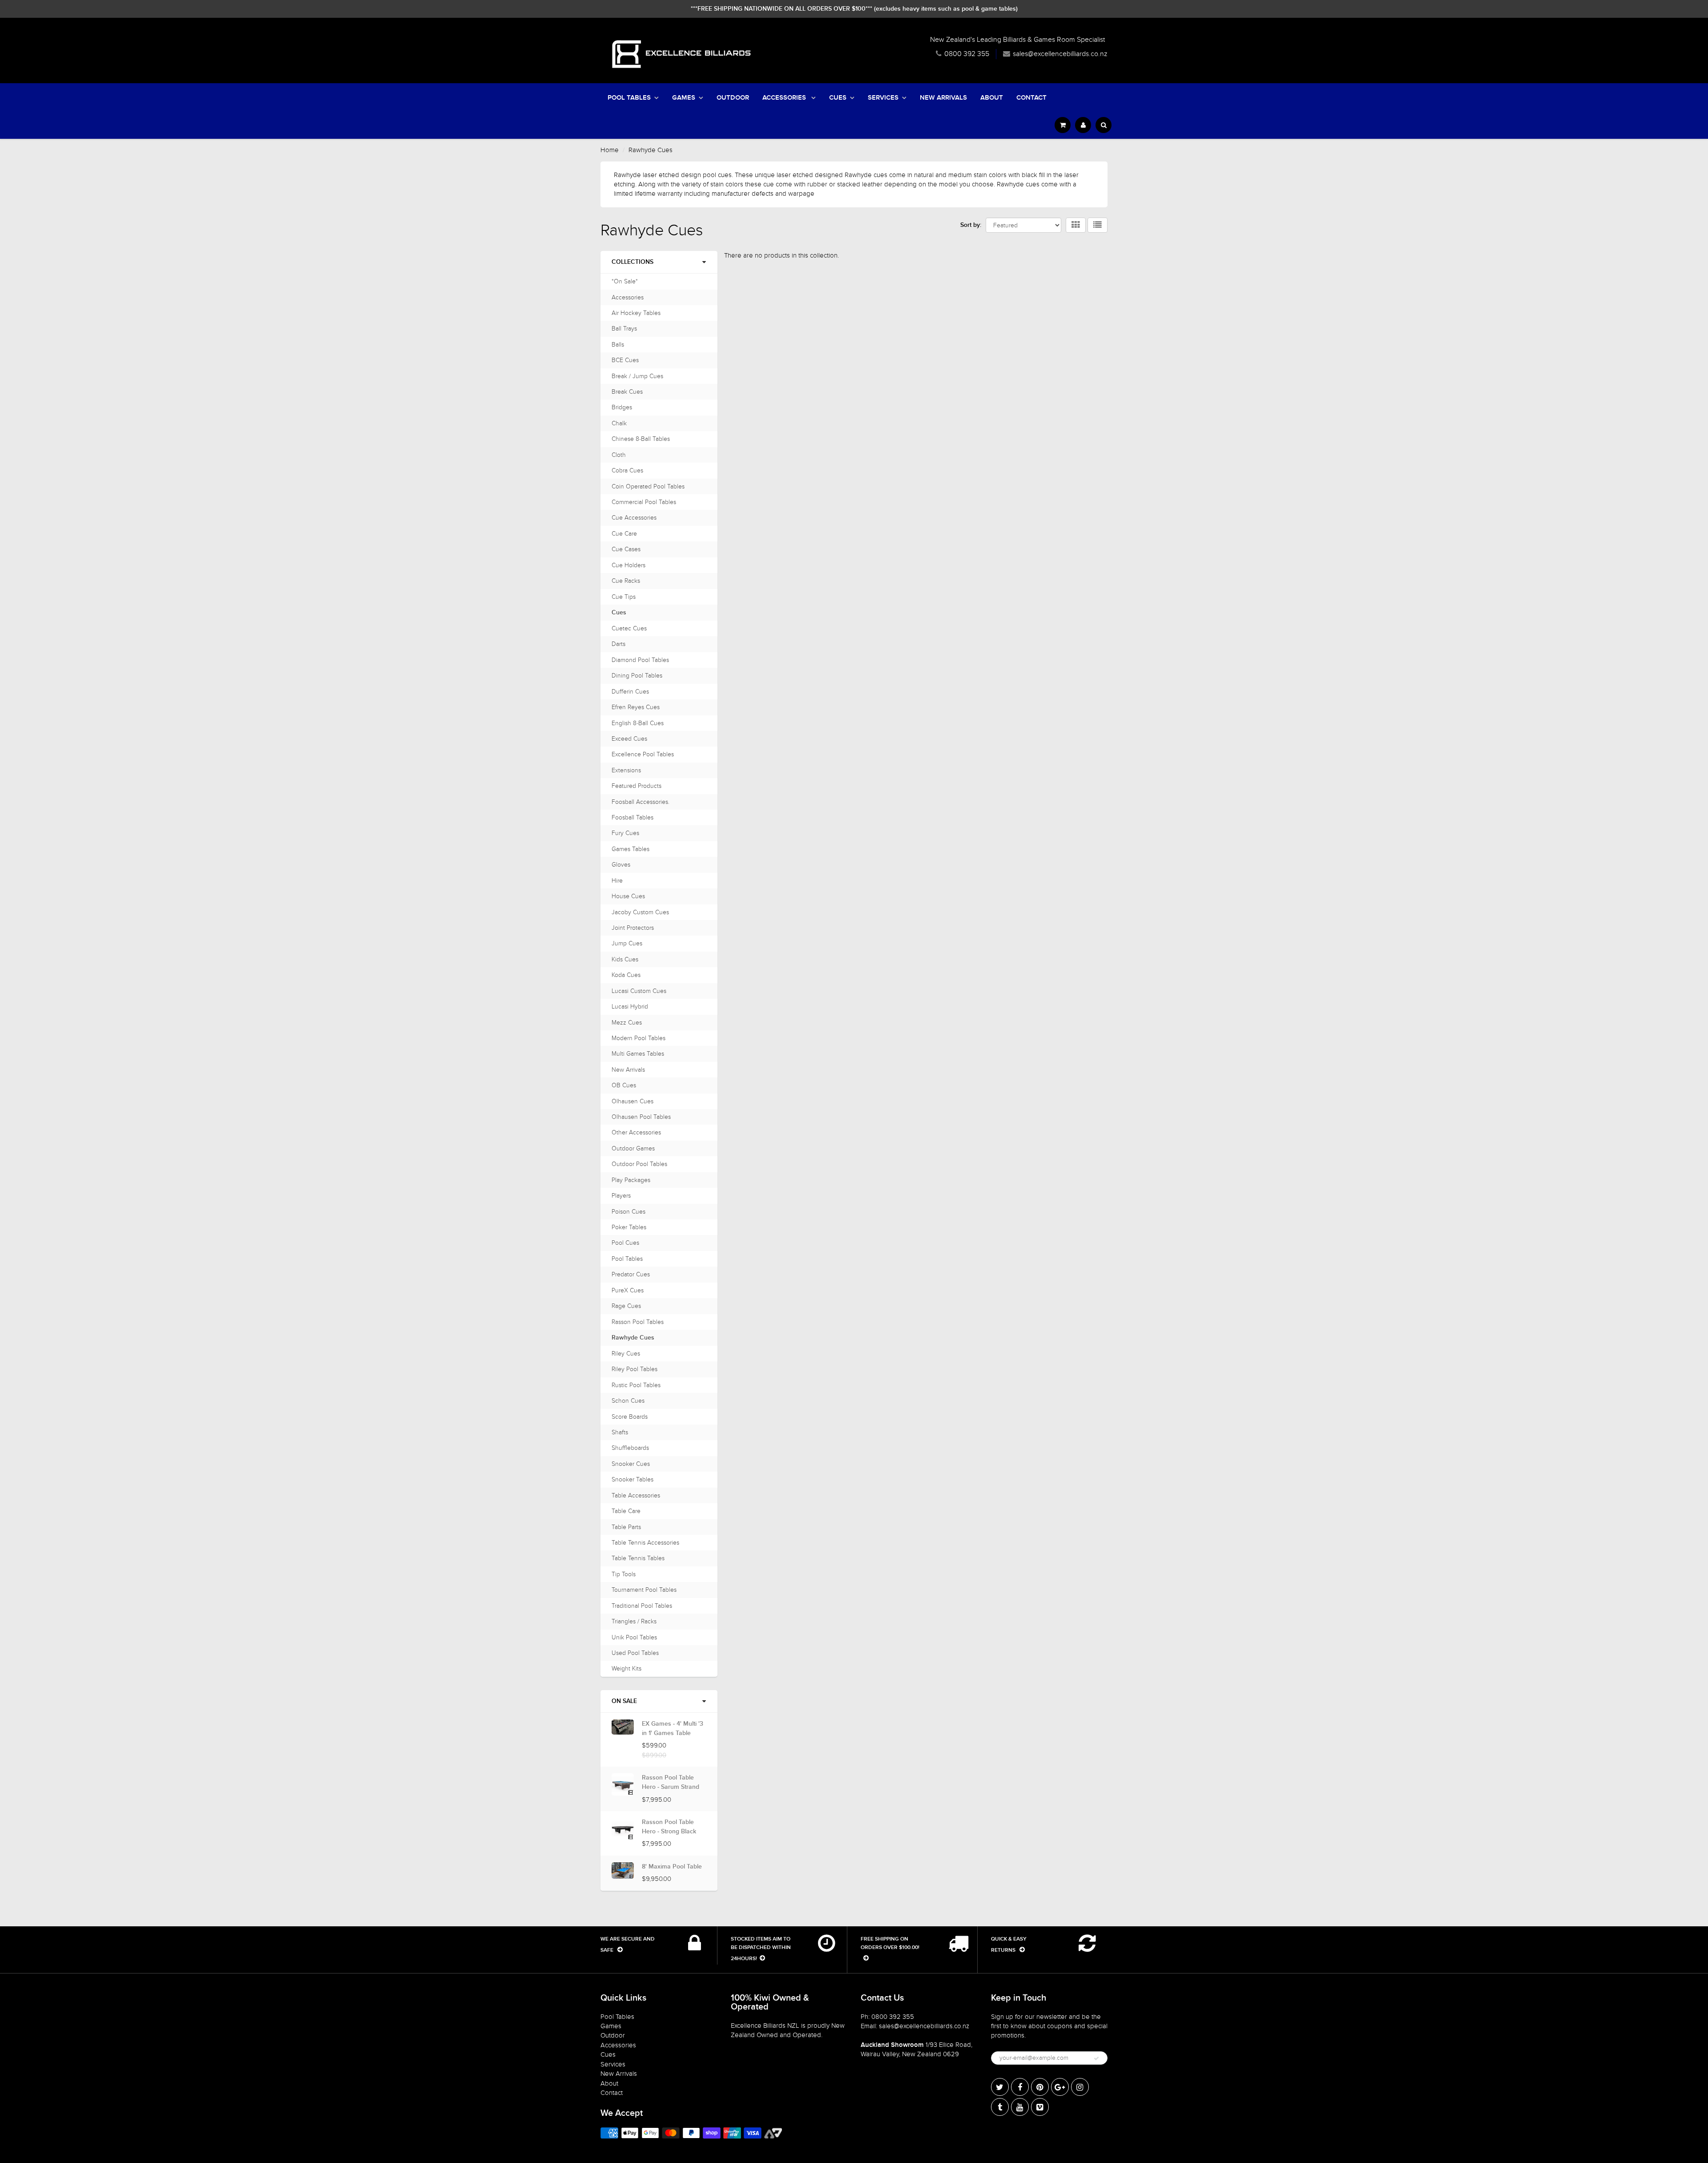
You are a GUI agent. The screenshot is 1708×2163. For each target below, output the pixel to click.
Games (684, 98)
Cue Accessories (634, 518)
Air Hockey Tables (636, 313)
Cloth (619, 455)
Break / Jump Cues (637, 376)
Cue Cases (626, 549)
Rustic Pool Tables (636, 1385)
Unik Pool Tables (634, 1637)
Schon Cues (628, 1401)
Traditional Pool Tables (642, 1606)
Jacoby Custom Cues (640, 912)
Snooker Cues (631, 1464)
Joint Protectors (633, 928)
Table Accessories (636, 1495)
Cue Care (624, 534)
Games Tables (630, 849)
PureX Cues (628, 1290)
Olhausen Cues (632, 1101)
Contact (1031, 98)
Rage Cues (626, 1306)
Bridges (622, 407)
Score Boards (630, 1417)
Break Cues (627, 392)
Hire (617, 881)
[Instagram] (1080, 2087)
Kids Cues (625, 959)
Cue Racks (626, 581)
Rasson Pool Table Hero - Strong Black (669, 1827)
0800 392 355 (967, 54)
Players (621, 1196)
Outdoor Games (633, 1148)
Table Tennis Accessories (645, 1543)
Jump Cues (627, 943)
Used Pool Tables (635, 1653)
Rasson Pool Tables (638, 1322)
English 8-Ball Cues (638, 723)
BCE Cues (625, 360)
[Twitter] (1000, 2087)
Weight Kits (626, 1669)
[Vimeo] (1040, 2107)
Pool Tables (629, 98)
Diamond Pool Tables (640, 660)
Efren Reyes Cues (636, 707)
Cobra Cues (627, 470)
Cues (838, 98)
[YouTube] (1020, 2107)
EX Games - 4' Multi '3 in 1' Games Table (673, 1729)
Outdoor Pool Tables (639, 1164)
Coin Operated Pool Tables (648, 486)
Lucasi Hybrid (630, 1007)
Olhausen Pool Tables (641, 1117)
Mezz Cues (627, 1023)
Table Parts (626, 1527)
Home (610, 150)
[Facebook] (1020, 2087)
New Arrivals (943, 98)
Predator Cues (631, 1274)
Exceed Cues (629, 739)
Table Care (626, 1511)
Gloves (621, 865)
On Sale (624, 1701)
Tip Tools (624, 1574)
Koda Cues (626, 975)
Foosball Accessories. (640, 802)
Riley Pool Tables (634, 1369)
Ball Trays (624, 329)
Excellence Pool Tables (643, 754)
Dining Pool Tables (637, 676)
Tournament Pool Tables (644, 1590)
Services (883, 98)
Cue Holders (628, 565)
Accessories (785, 98)
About (992, 98)
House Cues (628, 896)
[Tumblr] (1000, 2107)
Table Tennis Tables (638, 1558)
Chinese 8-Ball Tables (641, 439)
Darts (618, 644)
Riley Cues (626, 1354)
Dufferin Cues (630, 692)
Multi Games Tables (638, 1054)
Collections (632, 262)
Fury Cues (625, 833)
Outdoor (733, 98)
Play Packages (631, 1180)
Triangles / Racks (634, 1621)
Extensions (626, 770)
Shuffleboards (630, 1448)
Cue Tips (624, 597)
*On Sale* (625, 281)
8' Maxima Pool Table (672, 1867)
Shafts (620, 1432)
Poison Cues (628, 1212)
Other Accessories (636, 1132)
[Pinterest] (1040, 2087)
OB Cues (624, 1085)
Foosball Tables (632, 817)
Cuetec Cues (629, 628)
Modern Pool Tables (638, 1038)
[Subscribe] (1096, 2058)
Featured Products (636, 786)
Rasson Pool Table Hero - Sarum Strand (671, 1782)
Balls (618, 345)
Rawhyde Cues (633, 1338)
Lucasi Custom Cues (639, 991)
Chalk (619, 423)
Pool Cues (625, 1243)
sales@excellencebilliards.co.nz (1060, 54)
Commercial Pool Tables (644, 502)
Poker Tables (629, 1227)
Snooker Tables (632, 1479)
